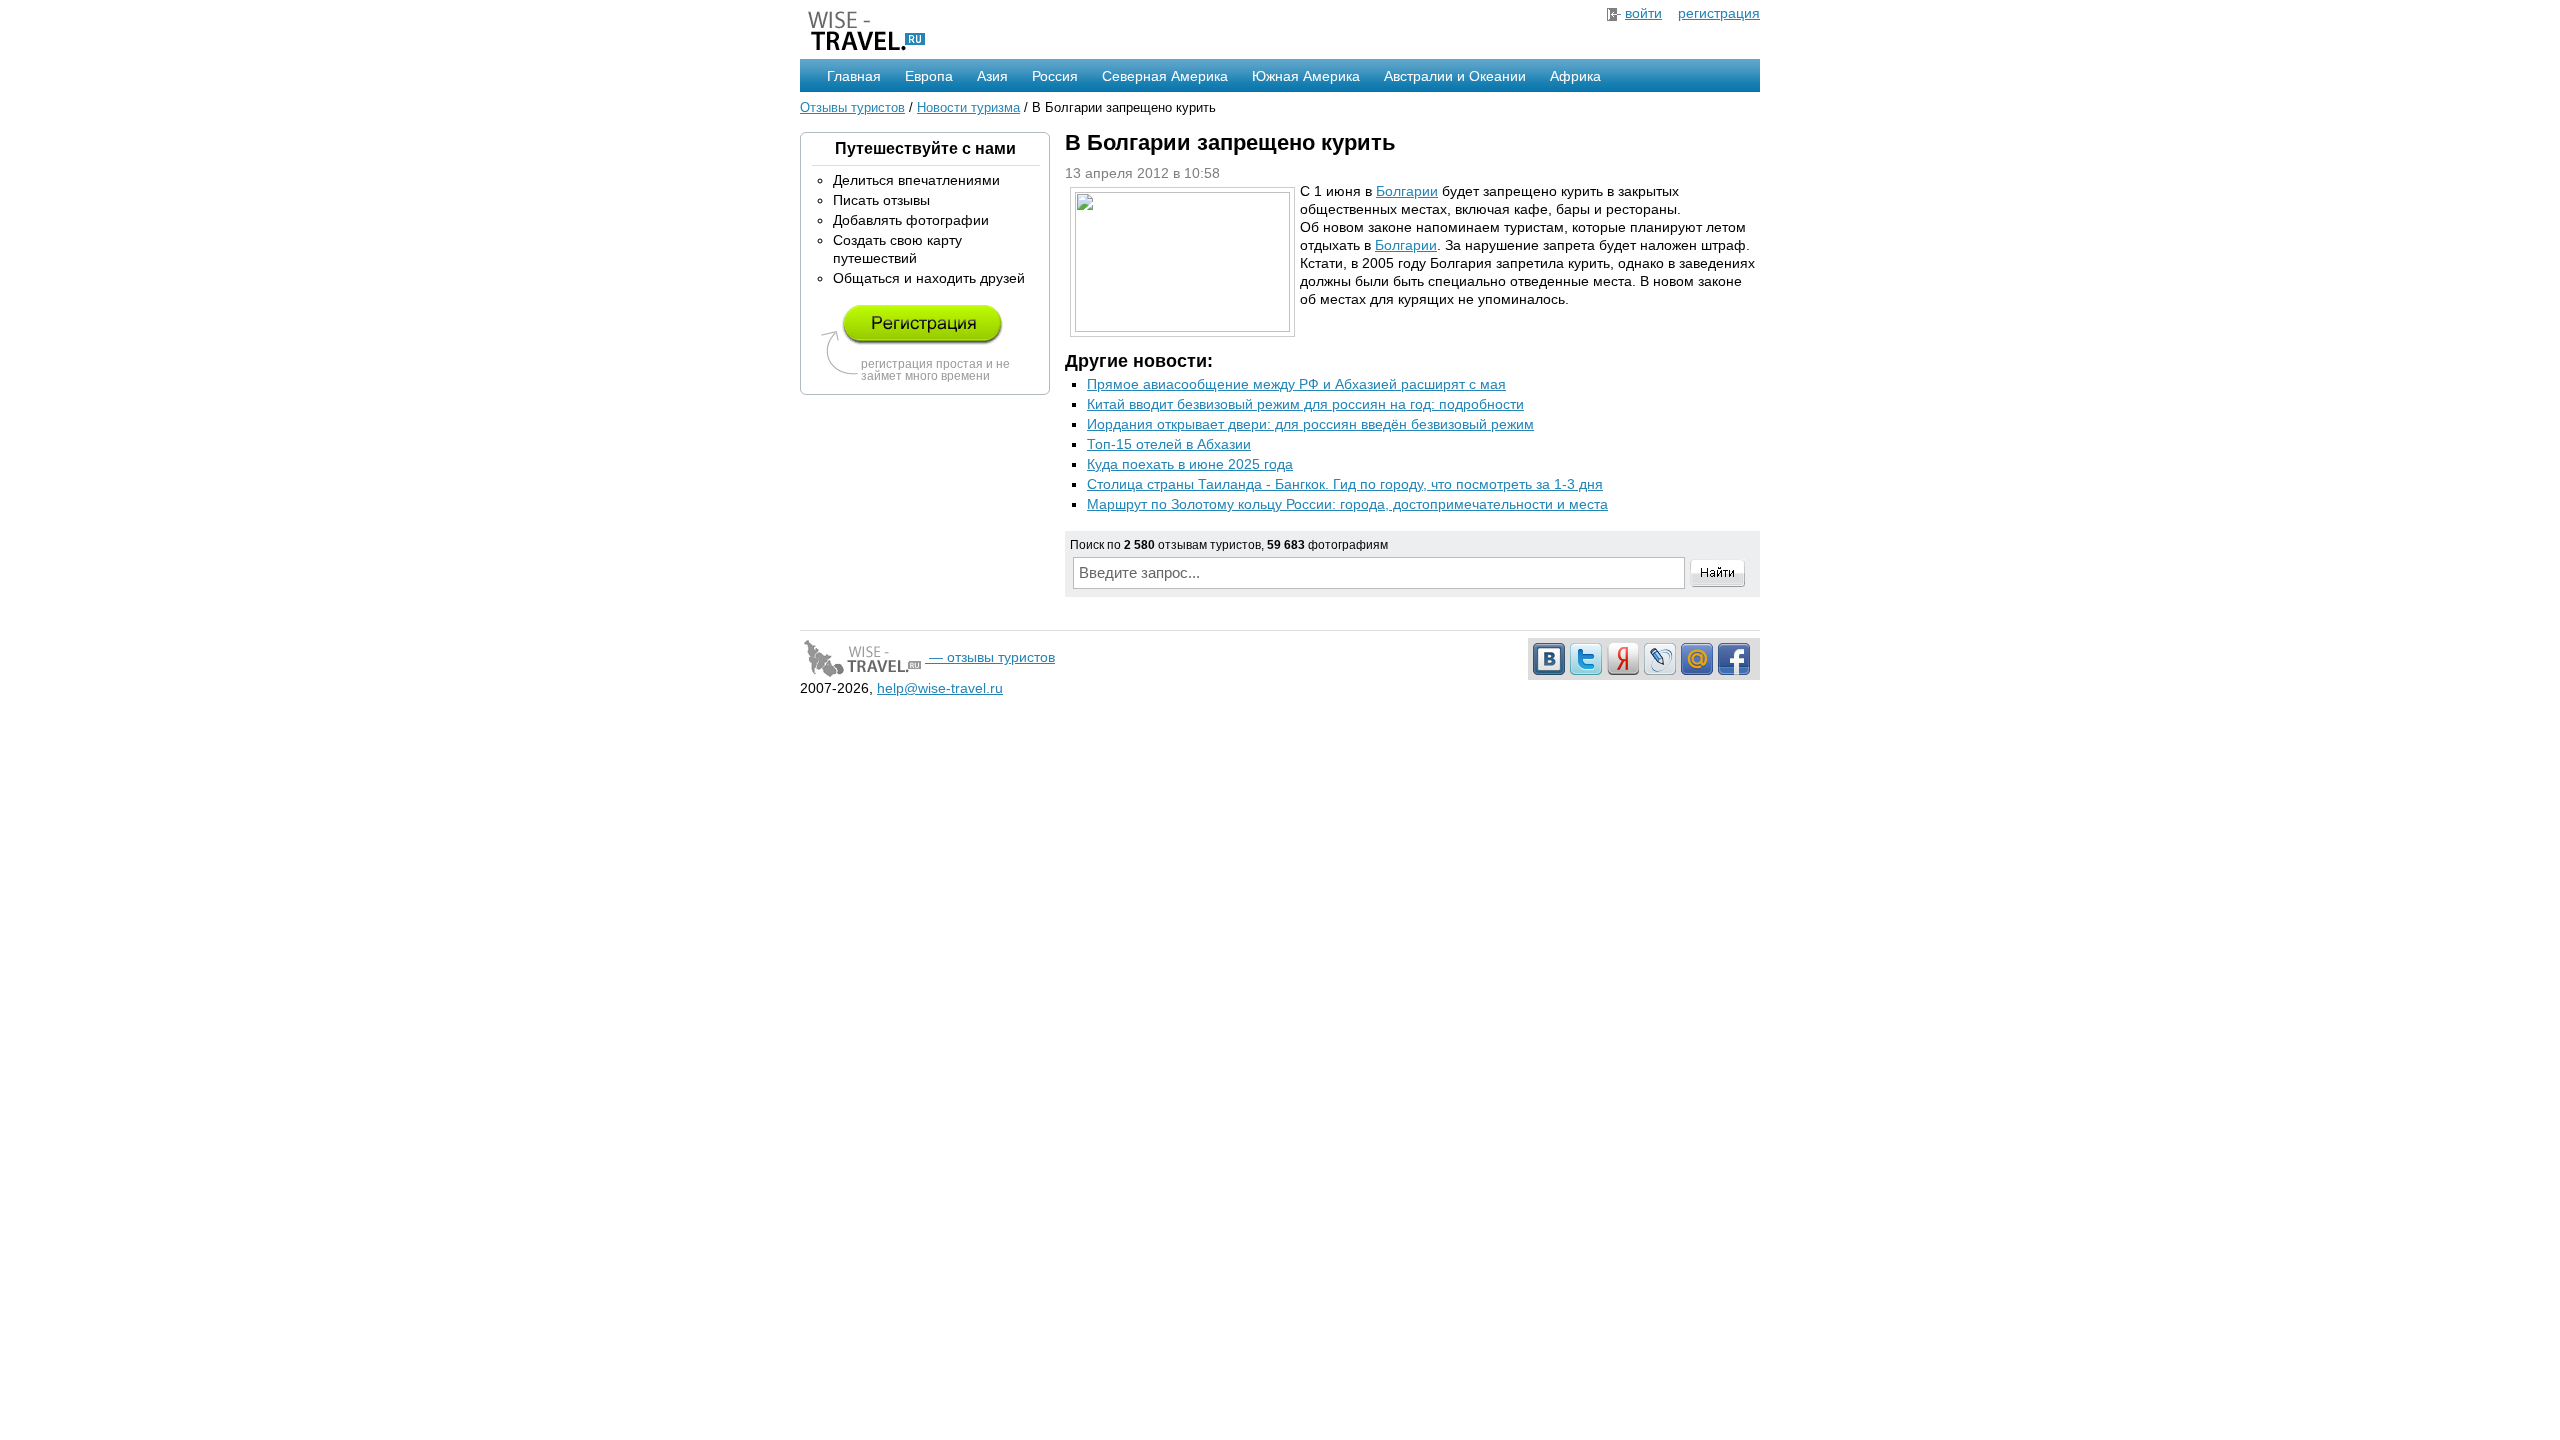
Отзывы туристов (852, 107)
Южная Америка (1306, 76)
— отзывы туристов (990, 657)
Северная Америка (1165, 76)
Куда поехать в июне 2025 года (1190, 464)
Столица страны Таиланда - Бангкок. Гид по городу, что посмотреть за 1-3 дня (1345, 484)
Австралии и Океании (1455, 76)
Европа (929, 76)
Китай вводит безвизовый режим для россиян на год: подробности (1305, 404)
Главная (854, 76)
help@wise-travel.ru (940, 688)
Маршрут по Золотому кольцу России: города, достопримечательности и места (1347, 504)
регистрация (1719, 13)
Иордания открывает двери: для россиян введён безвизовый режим (1310, 424)
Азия (992, 76)
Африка (1575, 76)
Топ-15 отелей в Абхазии (1169, 444)
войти (1643, 13)
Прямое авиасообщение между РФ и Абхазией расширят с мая (1296, 384)
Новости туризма (968, 107)
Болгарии (1407, 191)
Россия (1055, 76)
